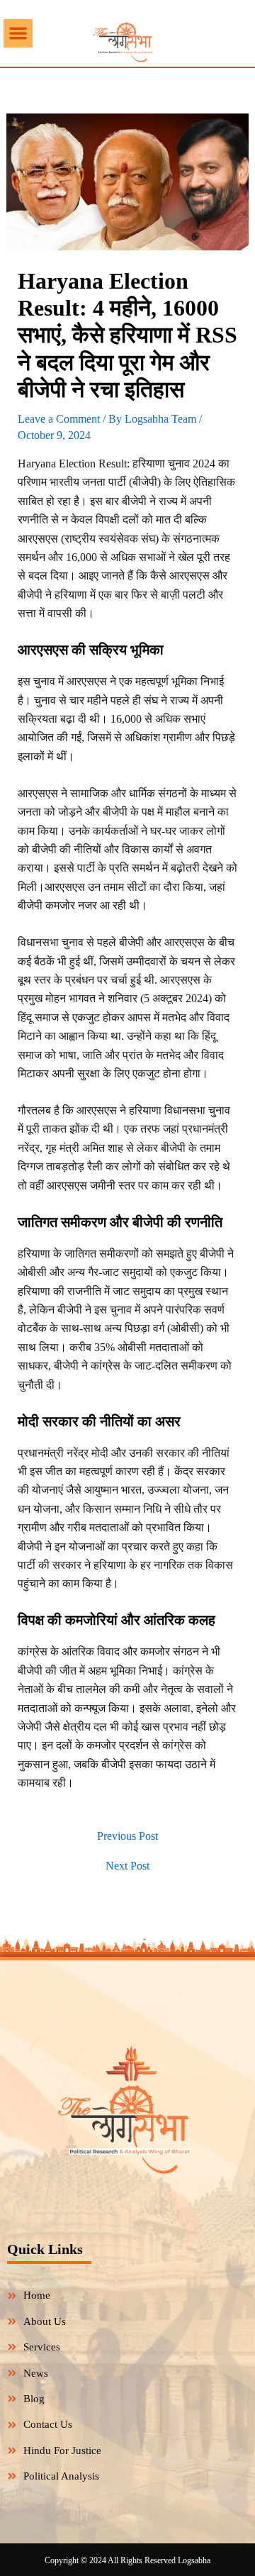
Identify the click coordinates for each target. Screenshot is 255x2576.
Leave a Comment (59, 419)
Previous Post (127, 1836)
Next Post (127, 1866)
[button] (18, 34)
